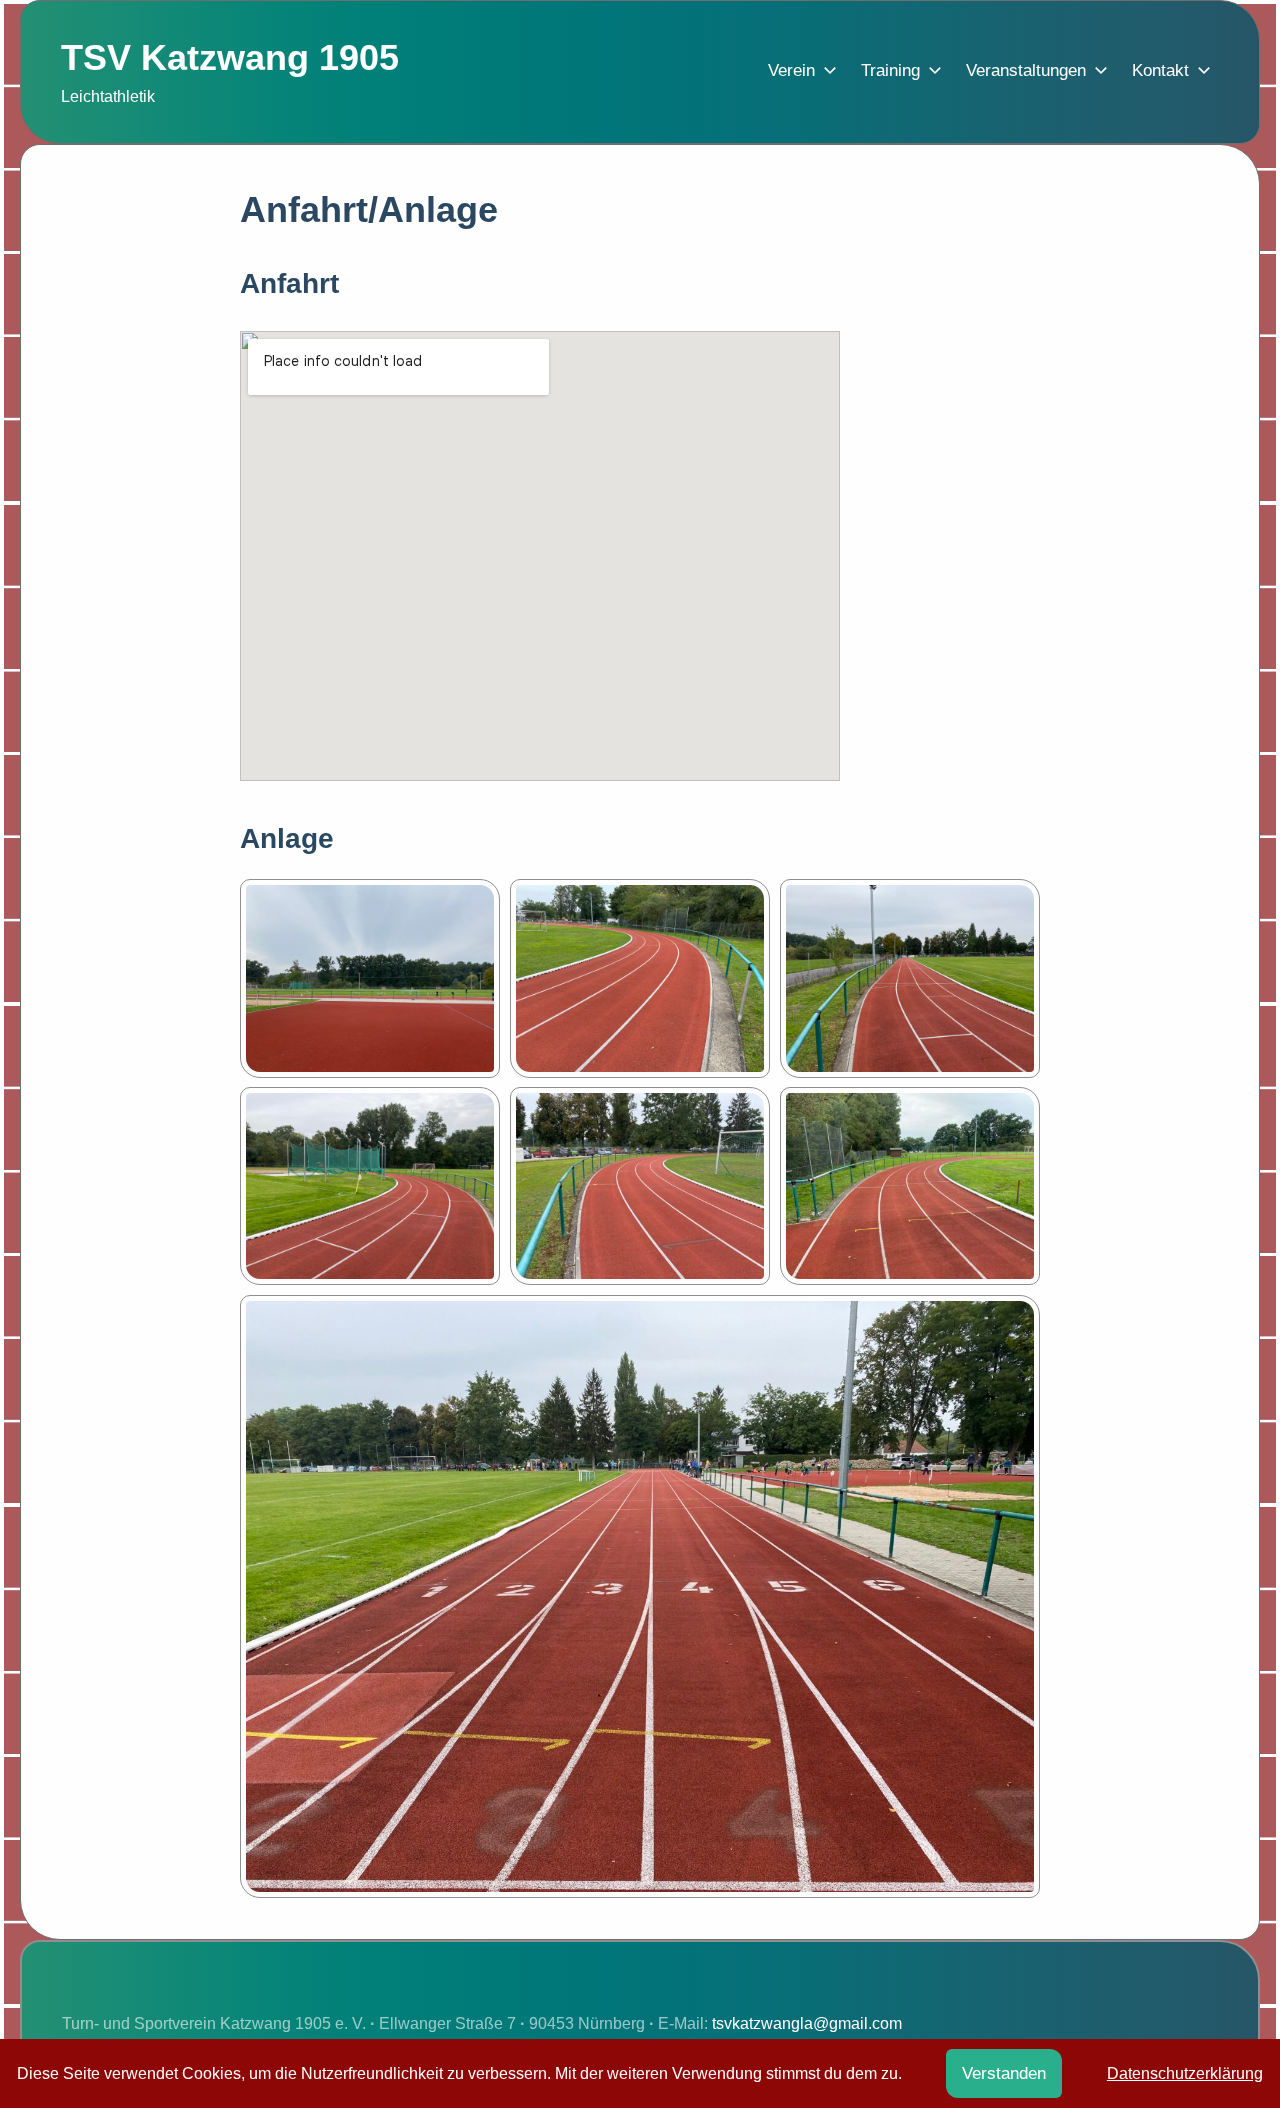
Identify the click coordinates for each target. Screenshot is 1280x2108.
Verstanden (1004, 2073)
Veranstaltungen (1026, 70)
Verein (791, 70)
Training (890, 70)
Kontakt (1160, 70)
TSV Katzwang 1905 (230, 57)
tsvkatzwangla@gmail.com (807, 2023)
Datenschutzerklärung (1185, 2073)
